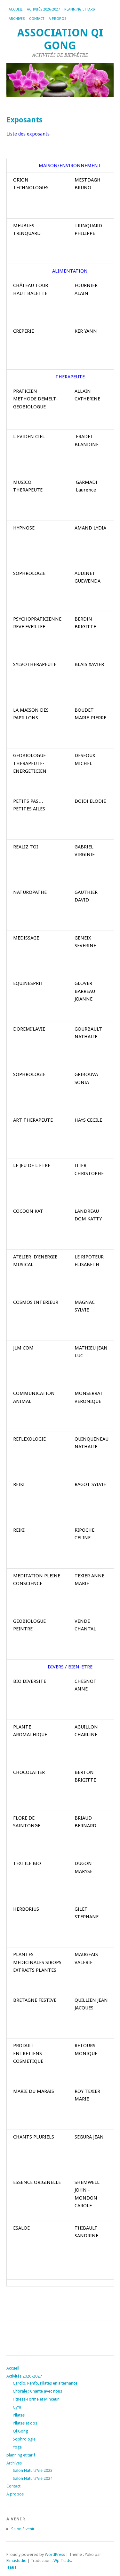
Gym (17, 2407)
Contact (37, 19)
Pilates (19, 2415)
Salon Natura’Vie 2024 (33, 2478)
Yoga (17, 2447)
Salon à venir (23, 2529)
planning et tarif (80, 9)
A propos (57, 19)
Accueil (16, 9)
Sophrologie (24, 2439)
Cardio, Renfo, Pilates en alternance (45, 2383)
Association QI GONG (60, 39)
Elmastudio (16, 2561)
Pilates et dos (25, 2423)
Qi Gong (20, 2431)
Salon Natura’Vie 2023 (33, 2470)
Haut (12, 2567)
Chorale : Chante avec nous (37, 2391)
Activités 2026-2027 (43, 9)
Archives (17, 19)
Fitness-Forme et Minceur (36, 2399)
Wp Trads (62, 2561)
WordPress (55, 2554)
